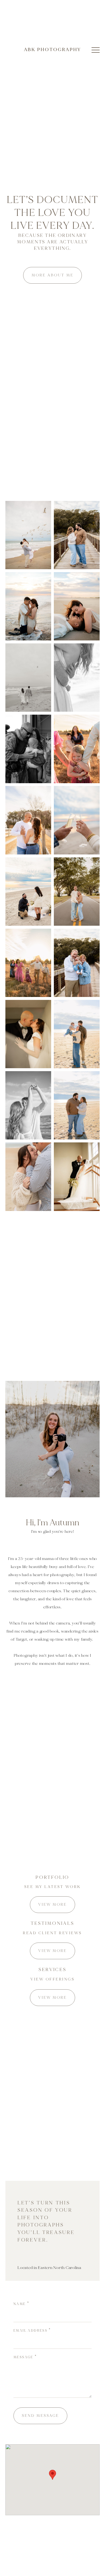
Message (23, 2357)
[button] (96, 50)
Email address (30, 2331)
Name (20, 2304)
